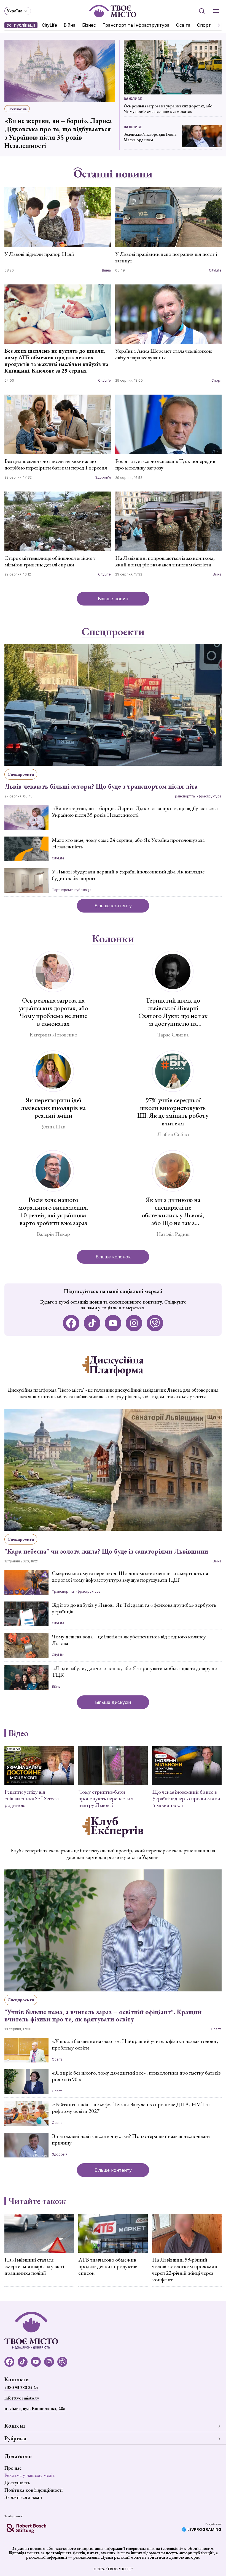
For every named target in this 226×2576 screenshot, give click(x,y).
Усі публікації (21, 25)
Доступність (17, 2483)
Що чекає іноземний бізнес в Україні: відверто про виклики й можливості (186, 1798)
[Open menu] (216, 11)
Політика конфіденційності (33, 2490)
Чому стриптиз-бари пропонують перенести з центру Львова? (106, 1798)
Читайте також (37, 2201)
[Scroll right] (217, 25)
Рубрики (15, 2438)
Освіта (183, 25)
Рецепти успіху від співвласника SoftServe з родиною (31, 1798)
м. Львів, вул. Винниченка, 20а (35, 2408)
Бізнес (89, 25)
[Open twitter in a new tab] (155, 1323)
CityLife (49, 25)
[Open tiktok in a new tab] (92, 1323)
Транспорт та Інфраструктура (136, 25)
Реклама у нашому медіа (29, 2475)
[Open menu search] (202, 11)
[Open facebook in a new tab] (71, 1323)
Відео (18, 1733)
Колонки (113, 939)
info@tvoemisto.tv (22, 2398)
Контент (15, 2426)
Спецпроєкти (113, 632)
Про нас (13, 2468)
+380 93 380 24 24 (21, 2388)
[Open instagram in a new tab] (134, 1323)
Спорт (204, 25)
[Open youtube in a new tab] (113, 1323)
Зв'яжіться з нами (23, 2497)
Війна (70, 25)
